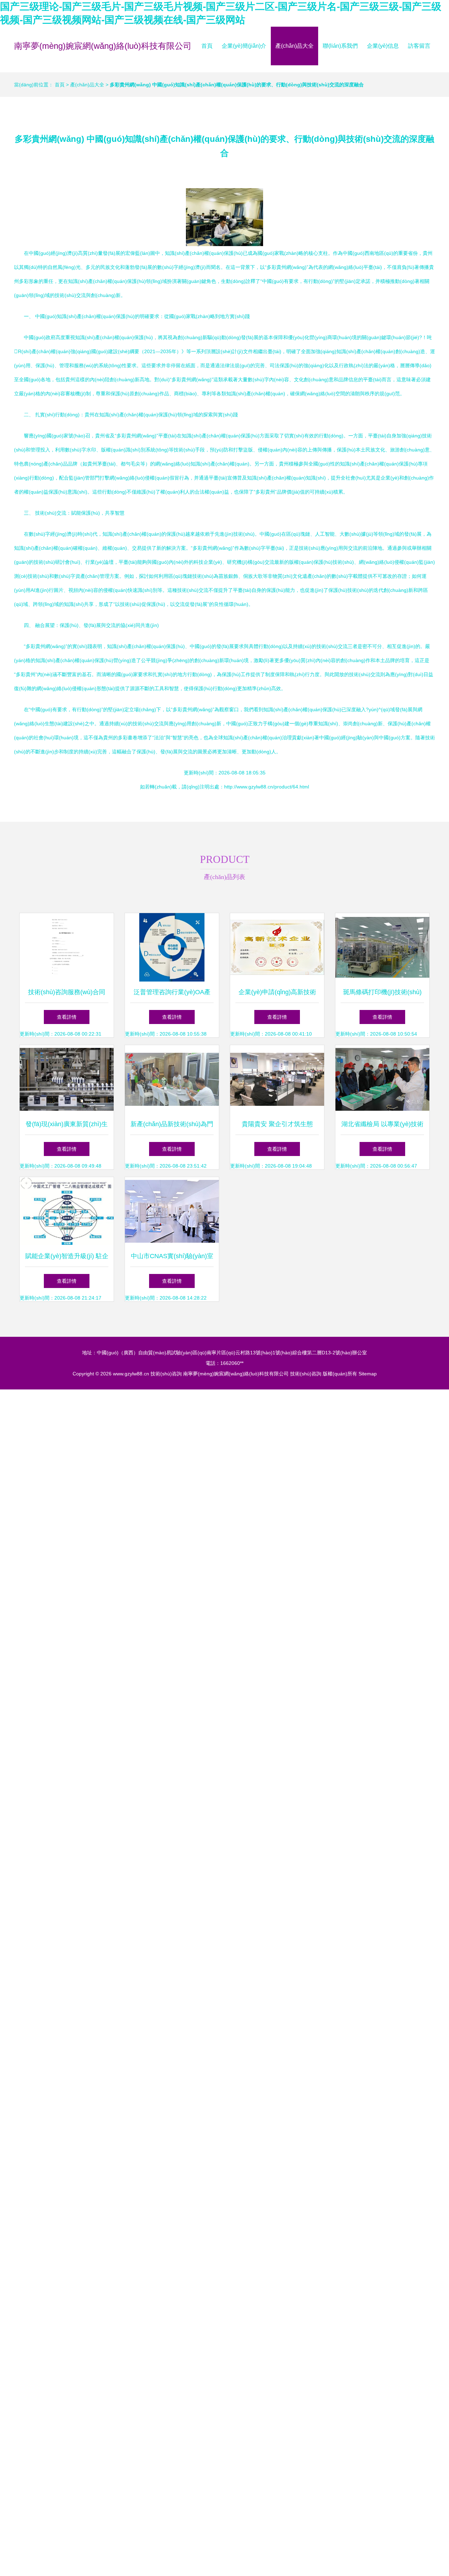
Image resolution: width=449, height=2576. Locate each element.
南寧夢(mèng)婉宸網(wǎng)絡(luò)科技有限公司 (103, 46)
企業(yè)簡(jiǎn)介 (244, 46)
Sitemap (368, 1374)
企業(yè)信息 (383, 46)
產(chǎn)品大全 (294, 46)
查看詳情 (67, 1017)
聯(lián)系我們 (340, 46)
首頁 (207, 46)
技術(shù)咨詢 (166, 1374)
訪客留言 (419, 46)
